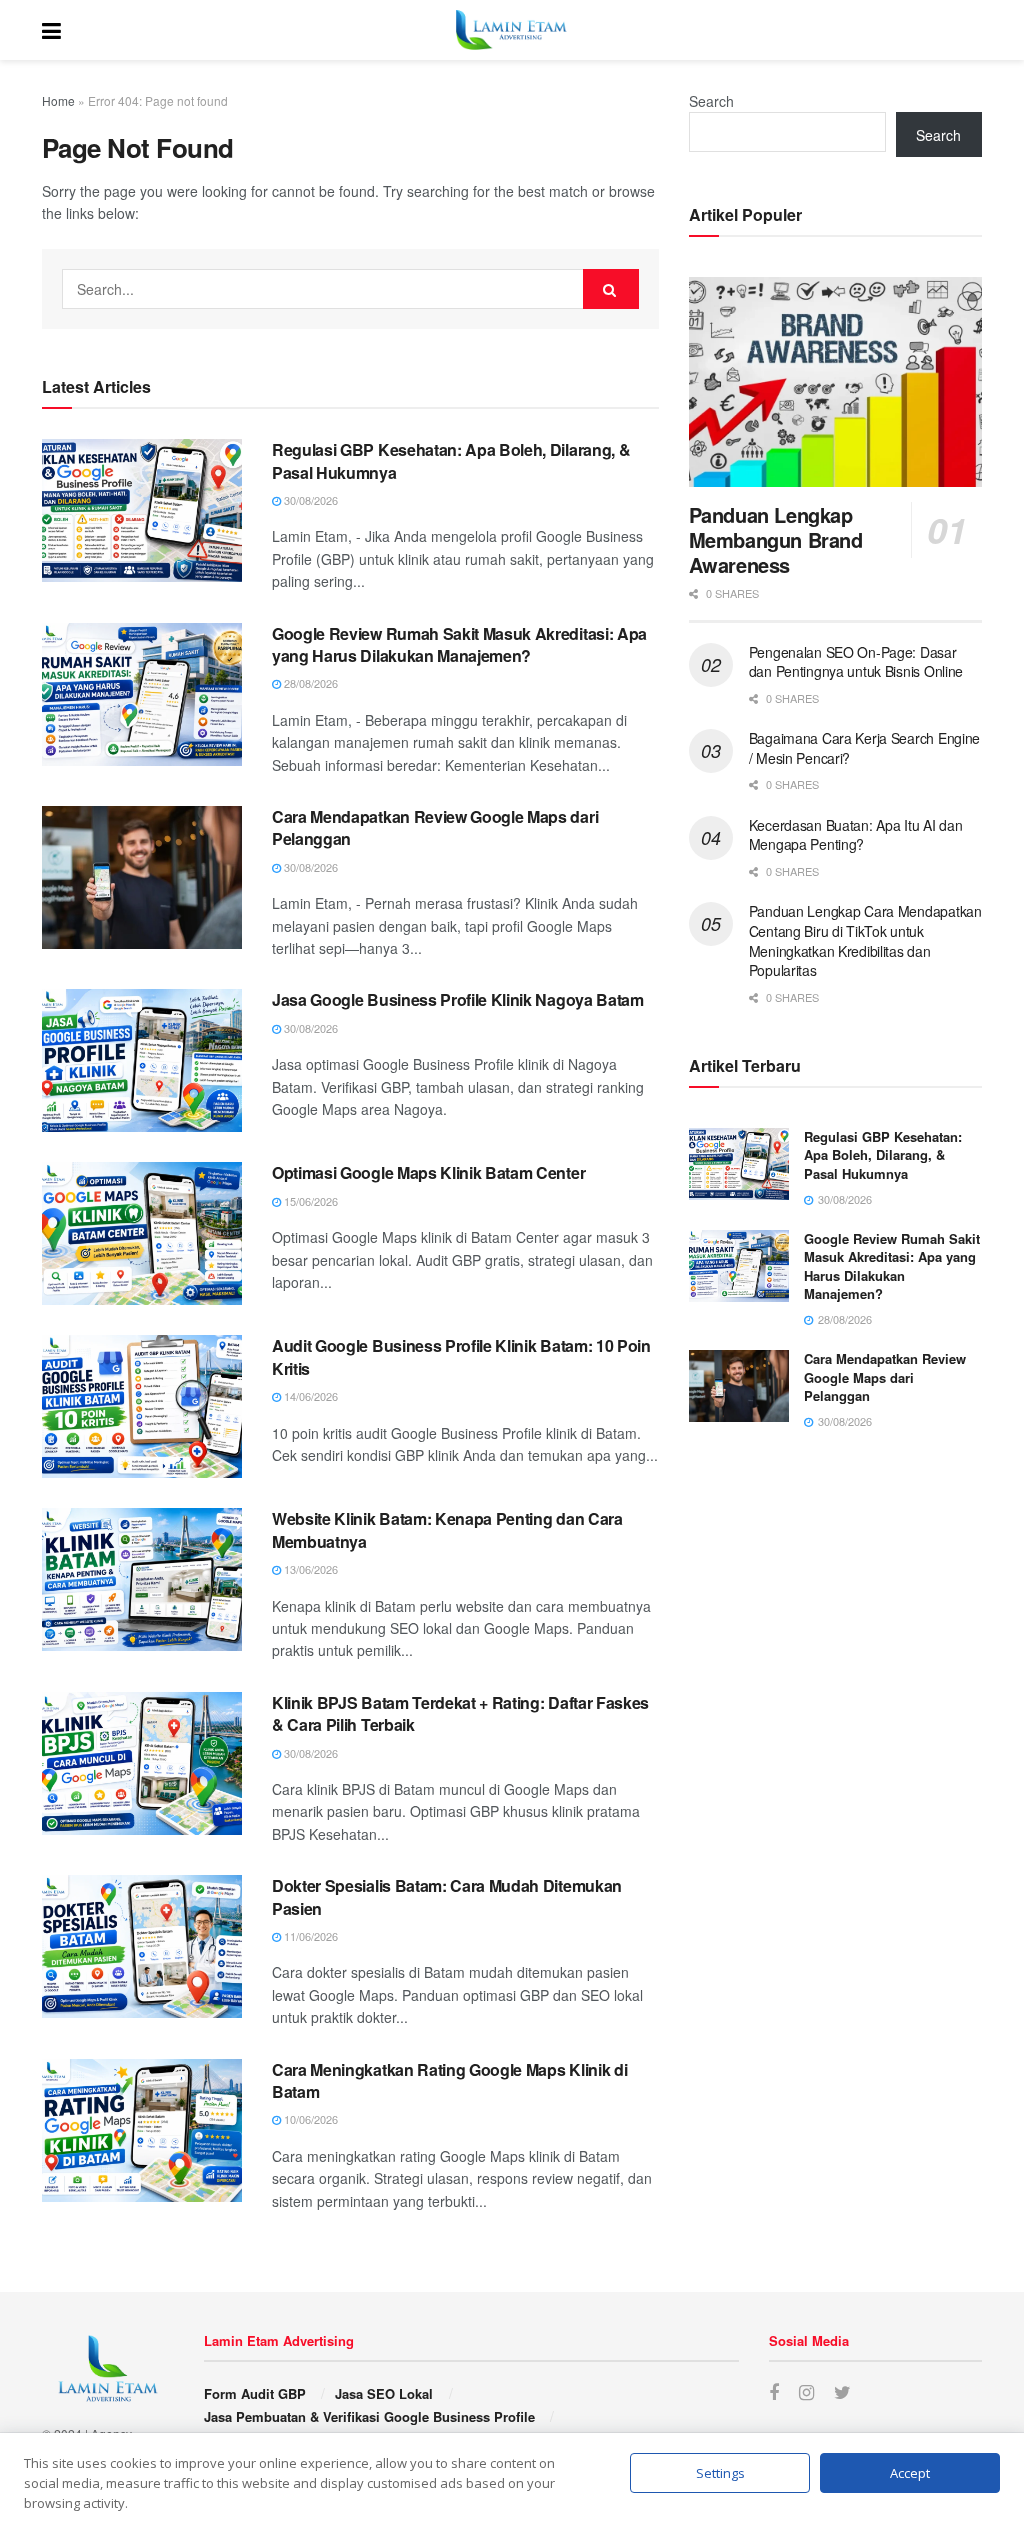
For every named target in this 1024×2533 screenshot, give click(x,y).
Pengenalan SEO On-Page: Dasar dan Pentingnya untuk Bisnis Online (856, 662)
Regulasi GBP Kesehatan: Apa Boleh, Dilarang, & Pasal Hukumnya (451, 460)
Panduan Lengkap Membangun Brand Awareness (776, 539)
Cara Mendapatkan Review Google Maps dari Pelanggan (435, 827)
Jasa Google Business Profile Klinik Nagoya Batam (458, 999)
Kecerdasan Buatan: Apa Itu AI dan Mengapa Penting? (856, 835)
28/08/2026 (309, 683)
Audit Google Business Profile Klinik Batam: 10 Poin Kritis (461, 1356)
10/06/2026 (309, 2119)
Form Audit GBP (255, 2393)
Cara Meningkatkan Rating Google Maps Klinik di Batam (449, 2080)
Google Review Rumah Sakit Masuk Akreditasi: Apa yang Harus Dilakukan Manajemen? (459, 644)
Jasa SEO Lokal (384, 2393)
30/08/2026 (309, 500)
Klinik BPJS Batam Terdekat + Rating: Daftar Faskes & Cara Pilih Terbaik (460, 1713)
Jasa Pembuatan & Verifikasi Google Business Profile (369, 2416)
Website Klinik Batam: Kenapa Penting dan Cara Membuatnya (447, 1529)
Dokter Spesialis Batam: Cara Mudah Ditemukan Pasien (447, 1896)
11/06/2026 (309, 1936)
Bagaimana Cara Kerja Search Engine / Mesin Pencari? (864, 748)
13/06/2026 (309, 1569)
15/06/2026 (309, 1201)
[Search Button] (611, 289)
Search (711, 101)
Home (58, 100)
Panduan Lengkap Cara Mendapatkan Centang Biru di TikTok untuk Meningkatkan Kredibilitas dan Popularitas (865, 940)
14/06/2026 (309, 1396)
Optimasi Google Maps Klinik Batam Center (428, 1172)
